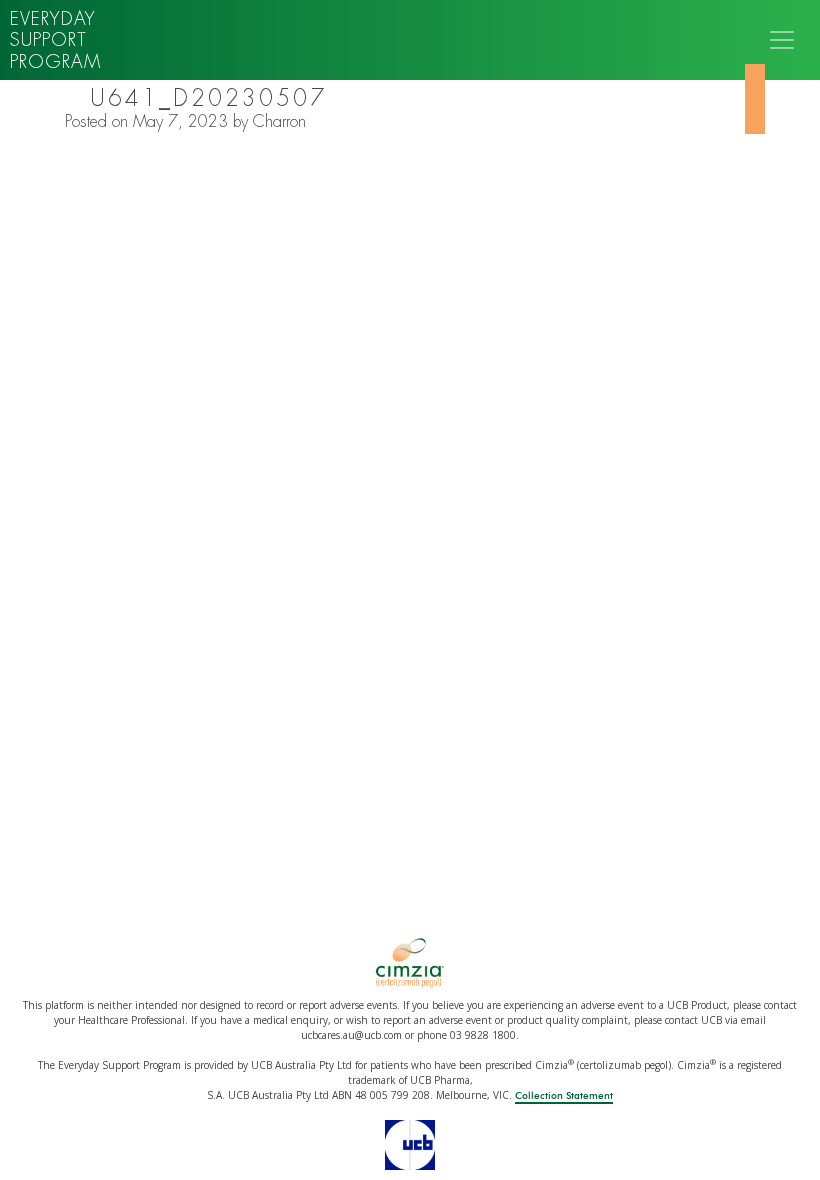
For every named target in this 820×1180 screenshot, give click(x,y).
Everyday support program (55, 40)
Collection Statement (564, 1096)
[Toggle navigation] (782, 40)
